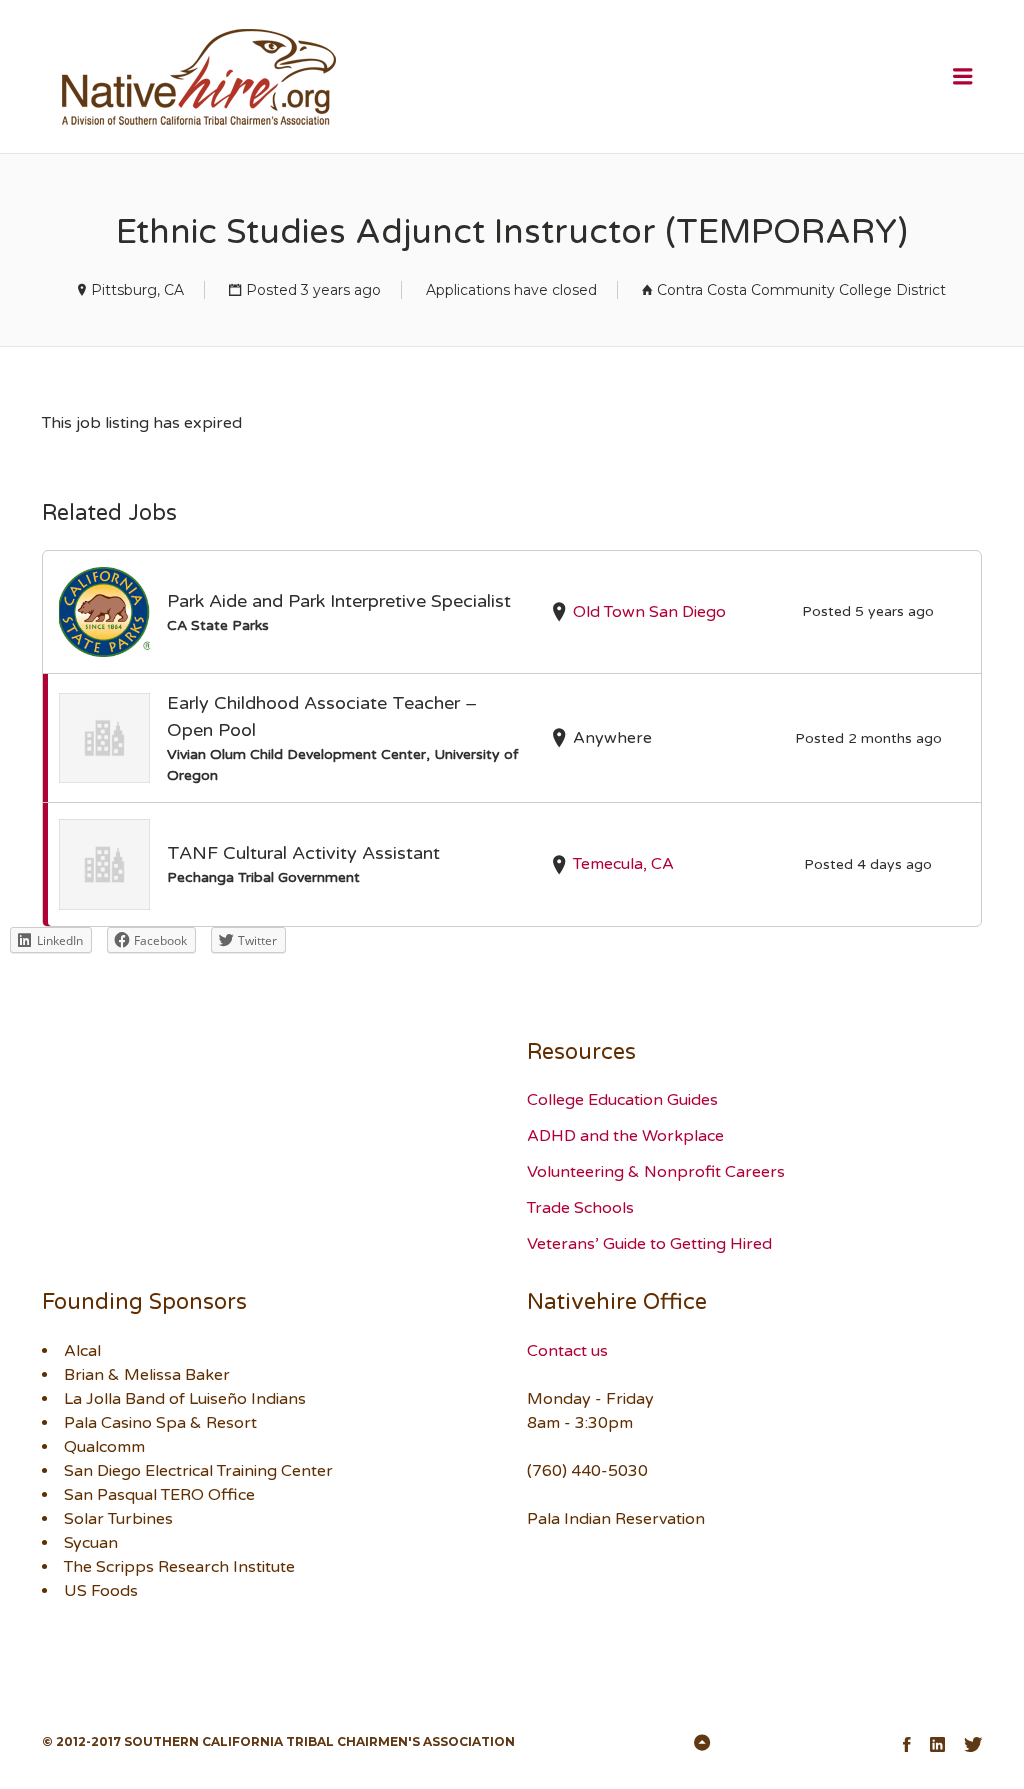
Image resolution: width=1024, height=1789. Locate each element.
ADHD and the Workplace (625, 1136)
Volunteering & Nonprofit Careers (656, 1172)
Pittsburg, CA (137, 290)
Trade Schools (580, 1208)
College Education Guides (622, 1100)
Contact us (567, 1351)
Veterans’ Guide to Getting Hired (649, 1244)
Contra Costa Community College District (801, 290)
